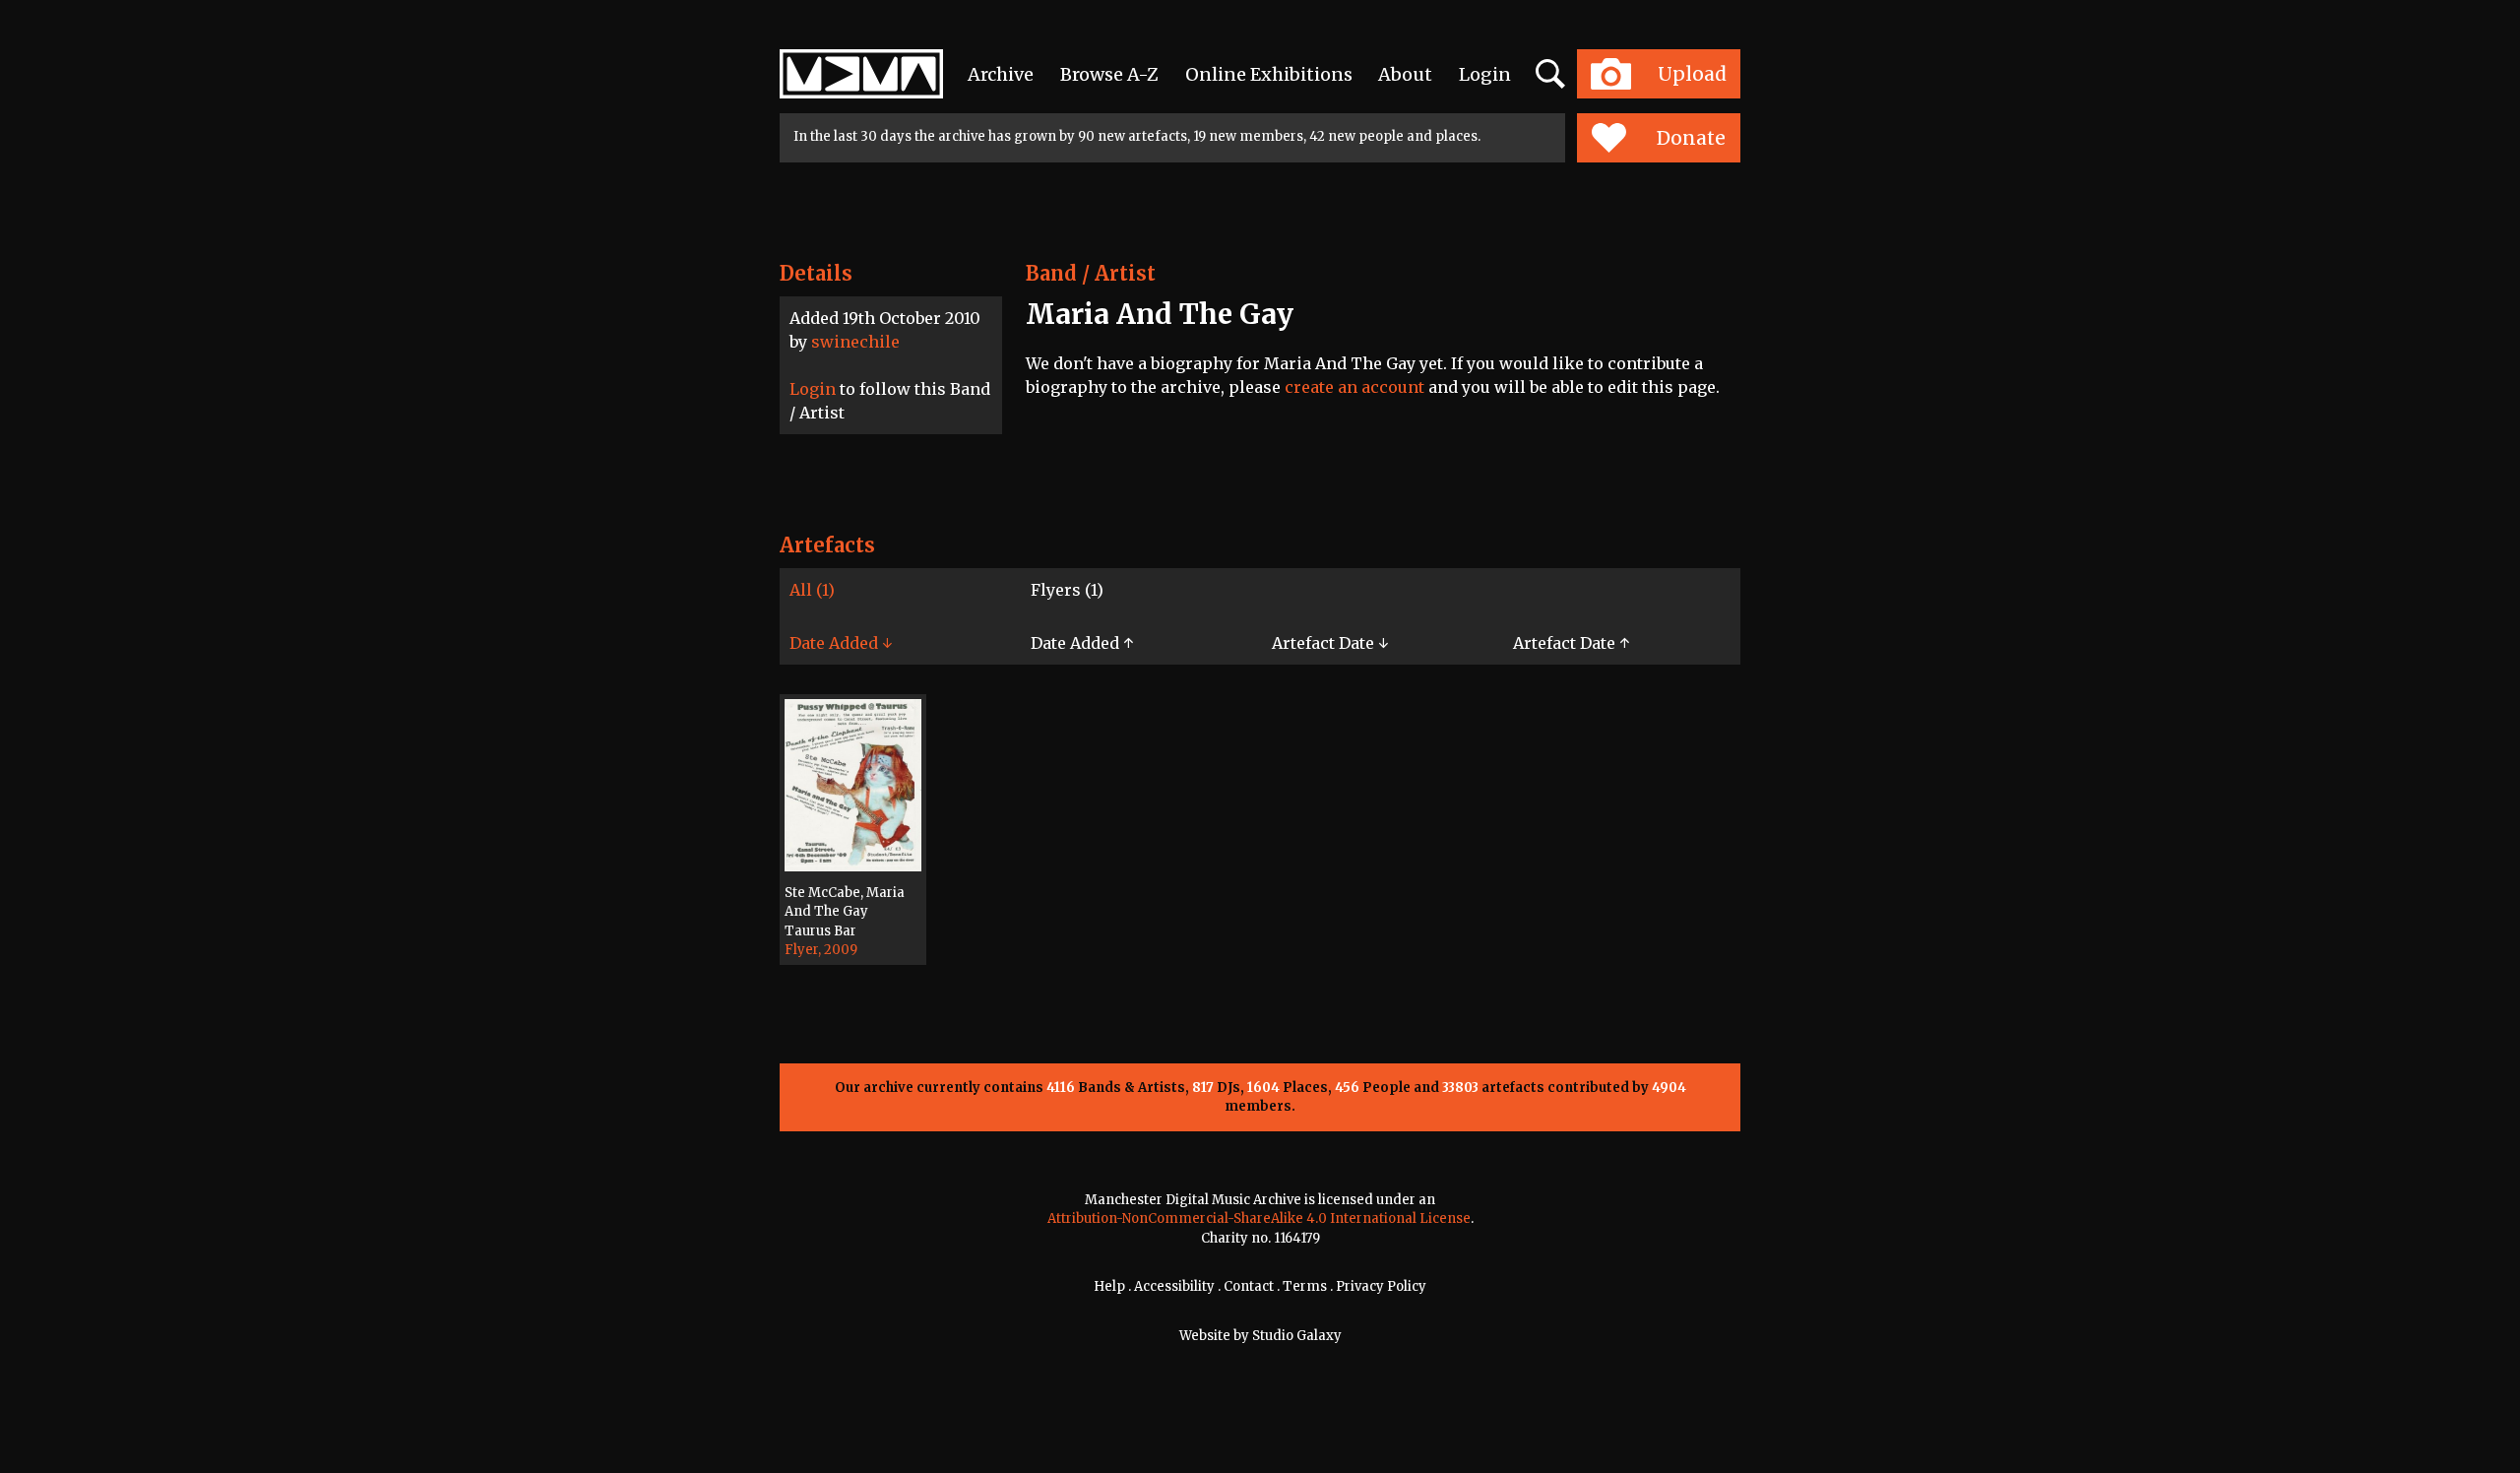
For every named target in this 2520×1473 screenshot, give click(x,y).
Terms (1305, 1286)
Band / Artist (1091, 273)
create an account (1354, 387)
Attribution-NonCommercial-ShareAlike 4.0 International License (1259, 1218)
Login (1485, 74)
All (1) (812, 590)
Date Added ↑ (1082, 643)
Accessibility (1174, 1286)
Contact (1249, 1286)
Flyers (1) (1067, 590)
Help (1109, 1286)
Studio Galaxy (1297, 1336)
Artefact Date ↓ (1330, 643)
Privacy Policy (1381, 1286)
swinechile (855, 342)
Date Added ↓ (841, 643)
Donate (1691, 138)
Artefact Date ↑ (1571, 643)
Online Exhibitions (1269, 74)
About (1405, 74)
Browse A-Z (1109, 74)
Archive (1001, 74)
